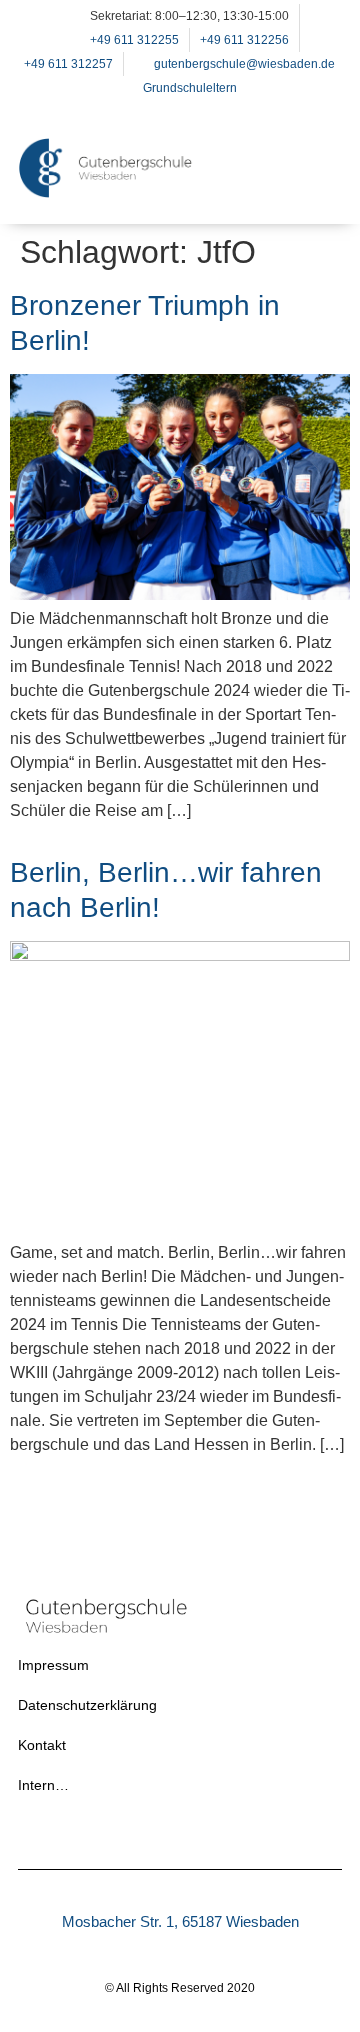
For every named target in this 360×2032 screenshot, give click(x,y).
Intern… (43, 1785)
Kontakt (42, 1745)
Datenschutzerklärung (87, 1705)
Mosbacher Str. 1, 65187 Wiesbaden (180, 1921)
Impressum (53, 1665)
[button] (317, 193)
